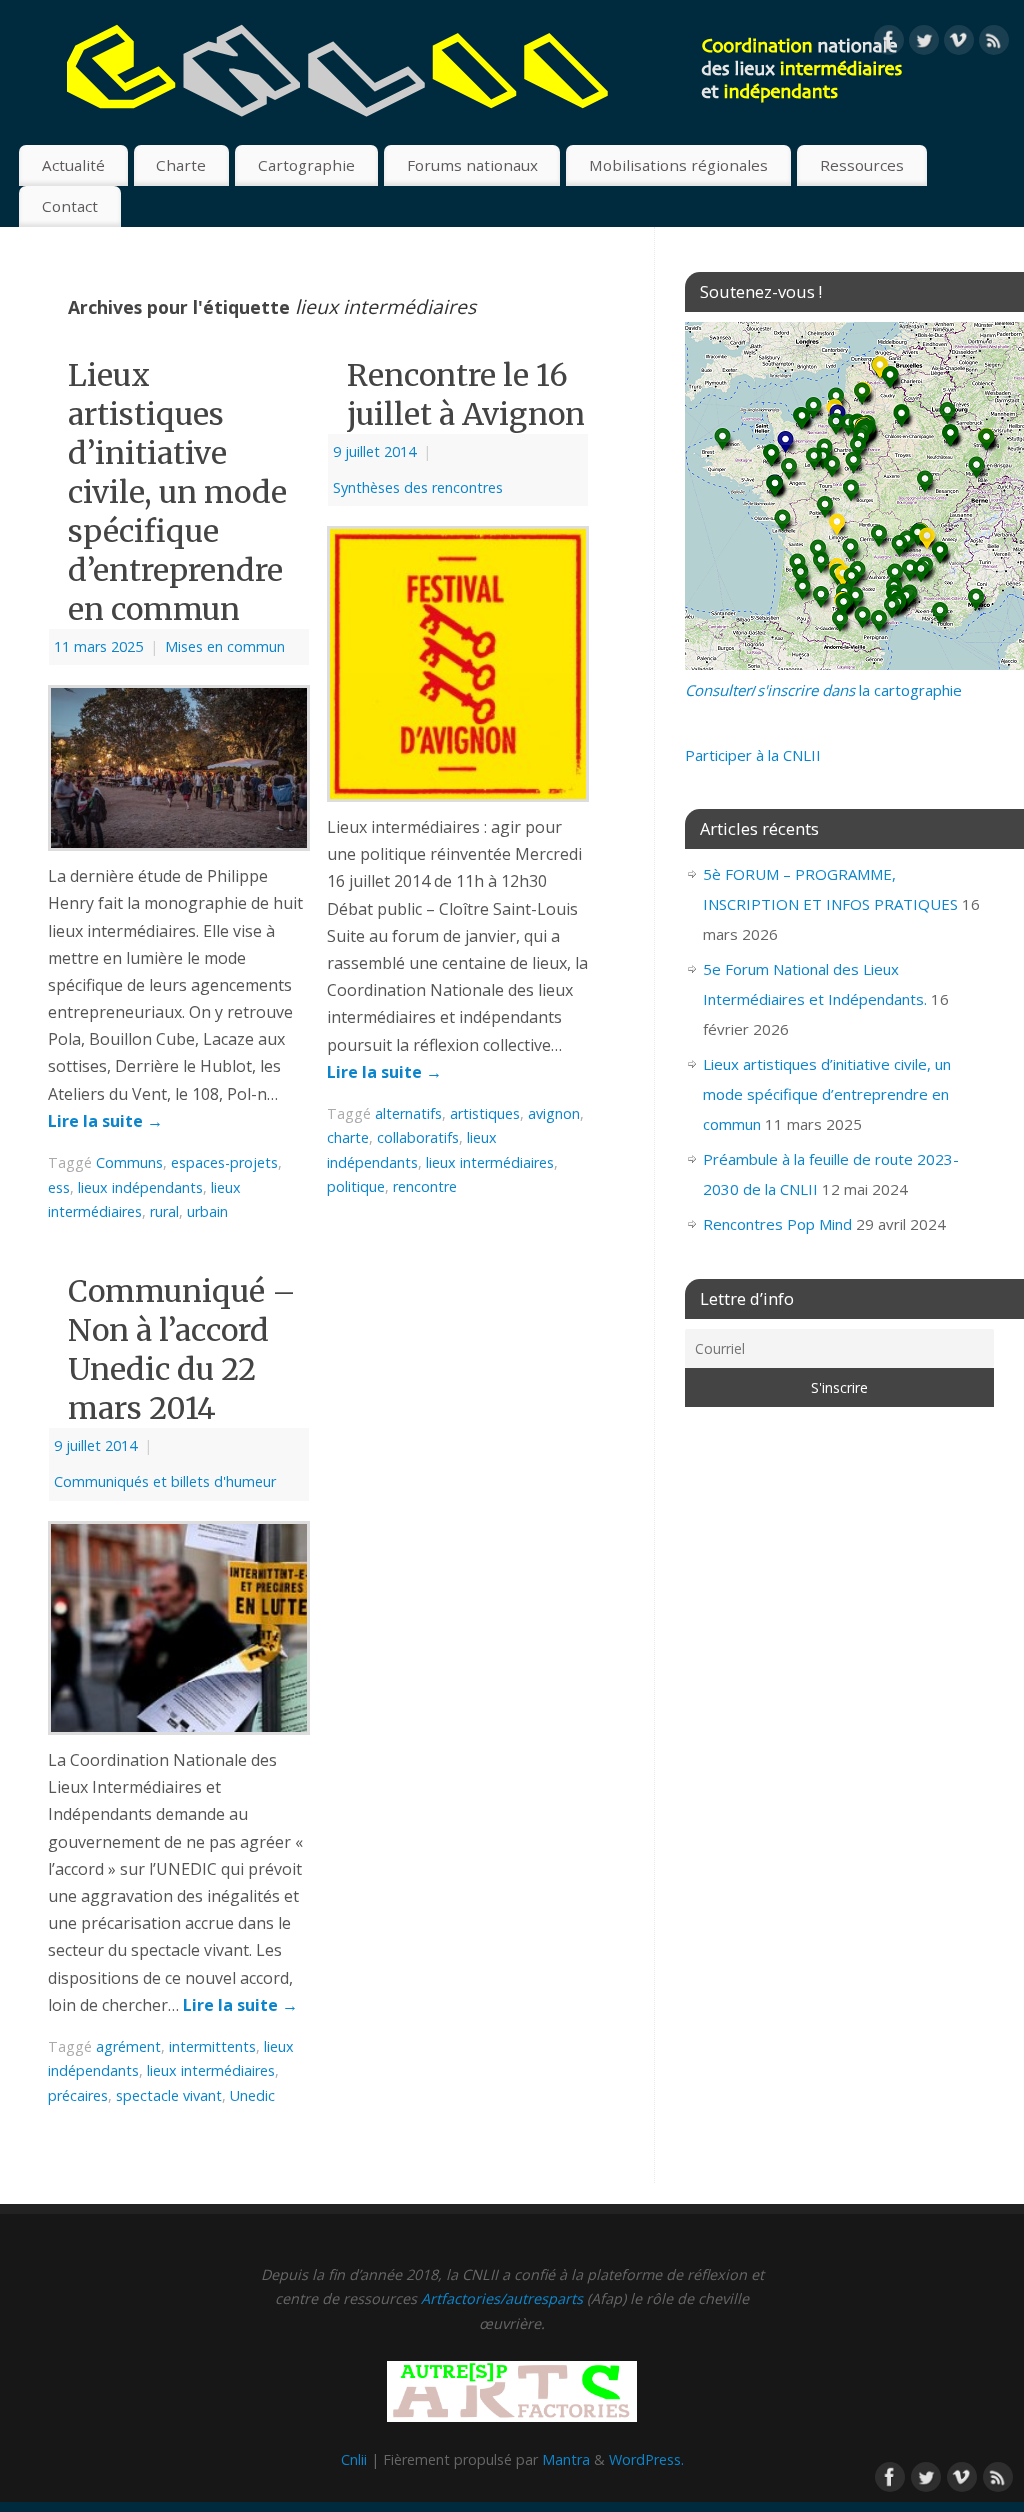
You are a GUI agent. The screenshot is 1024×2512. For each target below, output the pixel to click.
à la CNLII (753, 755)
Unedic (252, 2095)
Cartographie (306, 165)
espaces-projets (224, 1162)
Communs (129, 1162)
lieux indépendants (140, 1187)
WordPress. (646, 2459)
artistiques (485, 1113)
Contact (70, 206)
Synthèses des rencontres (418, 487)
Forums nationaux (472, 165)
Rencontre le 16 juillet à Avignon (466, 394)
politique (356, 1186)
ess (59, 1187)
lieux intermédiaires (490, 1162)
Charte (181, 165)
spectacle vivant (169, 2095)
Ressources (862, 165)
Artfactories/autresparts (502, 2298)
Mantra (566, 2459)
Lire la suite (105, 1121)
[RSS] (994, 44)
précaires (78, 2095)
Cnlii (354, 2459)
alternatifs (408, 1113)
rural (164, 1211)
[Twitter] (924, 44)
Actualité (73, 165)
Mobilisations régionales (678, 165)
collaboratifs (418, 1137)
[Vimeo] (959, 44)
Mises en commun (225, 646)
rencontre (425, 1186)
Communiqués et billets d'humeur (165, 1481)
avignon (554, 1113)
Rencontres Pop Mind (777, 1224)
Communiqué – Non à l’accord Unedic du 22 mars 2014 (182, 1349)
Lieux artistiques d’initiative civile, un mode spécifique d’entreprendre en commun (177, 492)
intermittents (212, 2046)
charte (348, 1137)
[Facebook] (889, 44)
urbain (207, 1211)
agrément (128, 2046)
